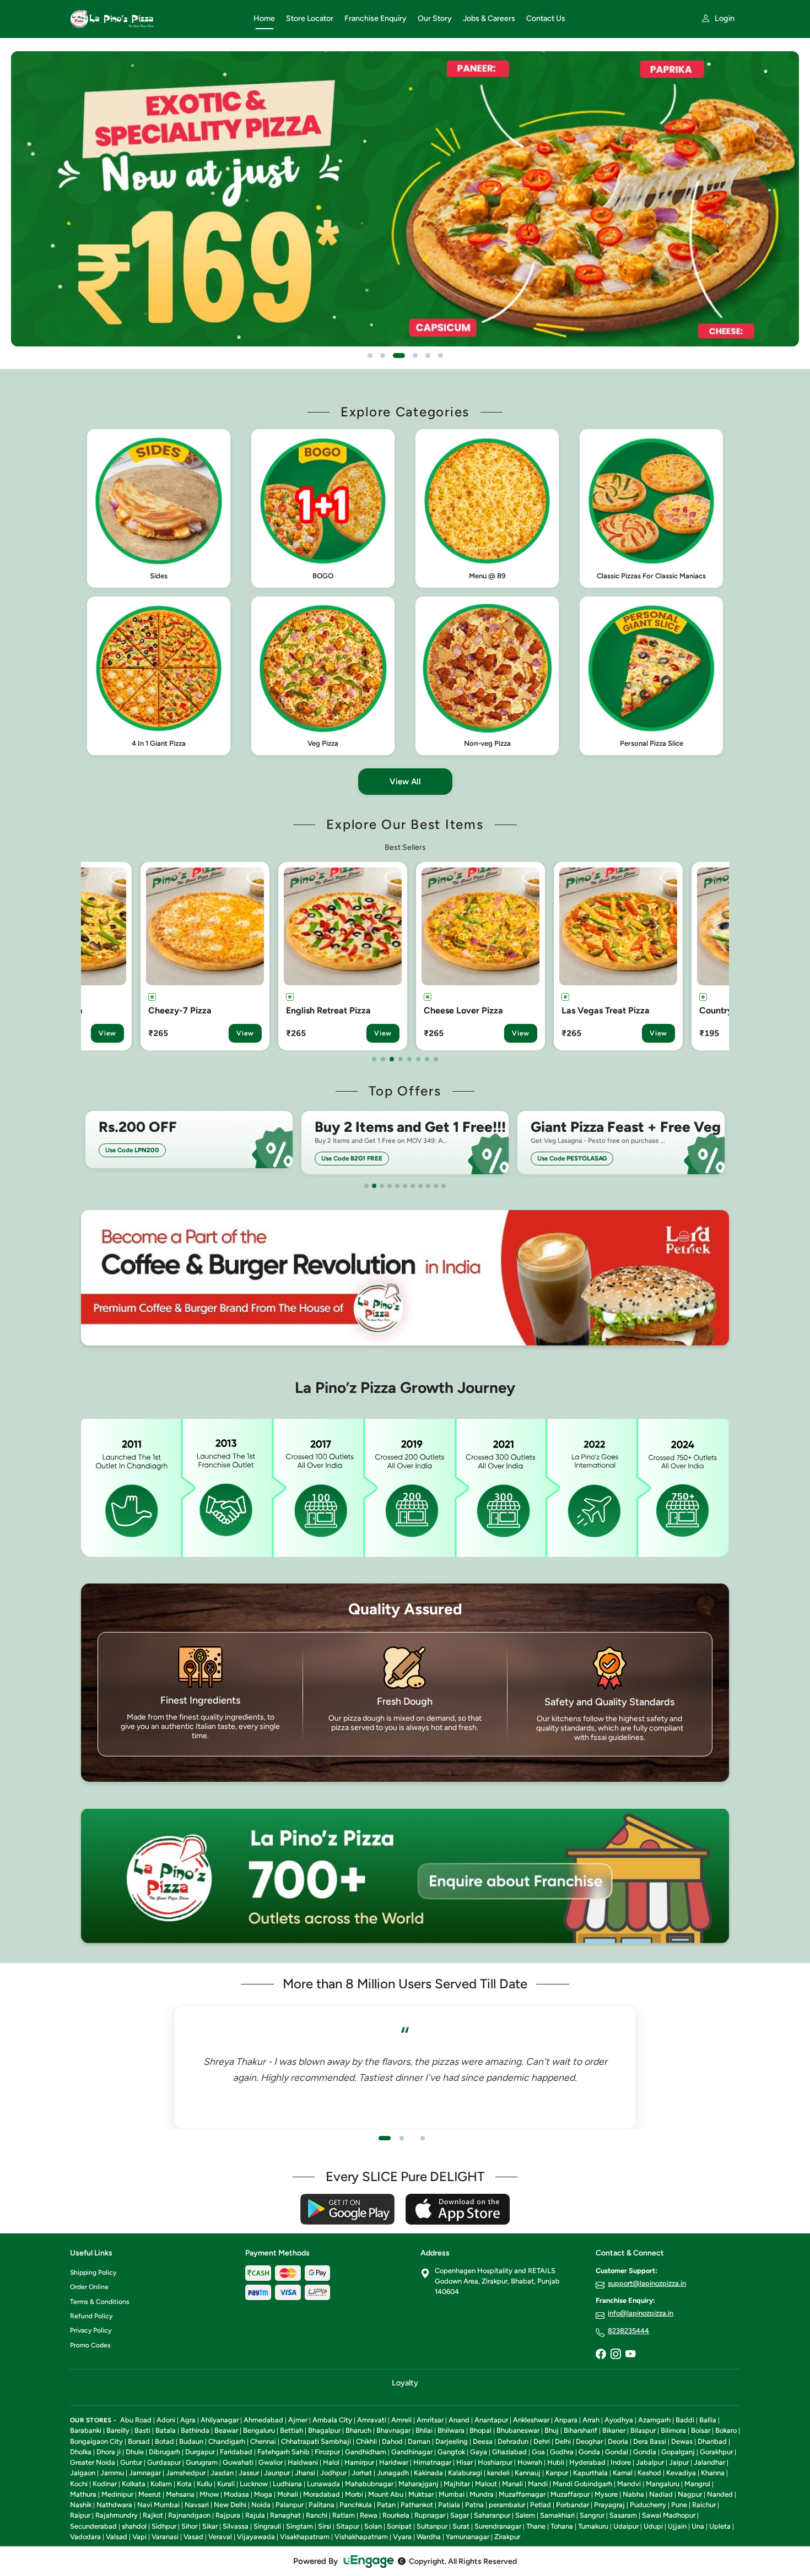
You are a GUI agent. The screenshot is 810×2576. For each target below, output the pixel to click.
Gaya (479, 2452)
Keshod (649, 2473)
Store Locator (310, 18)
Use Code (136, 1158)
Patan (386, 2505)
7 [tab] (427, 1059)
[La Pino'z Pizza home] (155, 19)
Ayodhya (619, 2420)
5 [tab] (409, 1059)
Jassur (249, 2473)
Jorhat (362, 2473)
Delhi (563, 2441)
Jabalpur (650, 2462)
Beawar (226, 2430)
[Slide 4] (412, 356)
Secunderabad (93, 2526)
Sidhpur (164, 2526)
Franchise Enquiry (376, 18)
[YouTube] (630, 2355)
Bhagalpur (324, 2430)
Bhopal (480, 2430)
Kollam (161, 2484)
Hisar (465, 2462)
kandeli (498, 2473)
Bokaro (726, 2430)
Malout (486, 2484)
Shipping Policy (93, 2273)
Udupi (653, 2526)
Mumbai (452, 2494)
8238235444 (628, 2331)
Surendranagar (498, 2526)
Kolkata (134, 2484)
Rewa (369, 2515)
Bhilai (424, 2430)
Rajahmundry (117, 2515)
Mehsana (180, 2494)
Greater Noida (93, 2462)
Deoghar (589, 2441)
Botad (164, 2441)
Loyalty (405, 2383)
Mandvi (629, 2484)
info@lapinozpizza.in (641, 2313)
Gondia (645, 2452)
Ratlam (344, 2515)
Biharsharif (580, 2430)
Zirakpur (507, 2537)
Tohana (562, 2526)
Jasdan (222, 2473)
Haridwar (394, 2462)
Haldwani (303, 2462)
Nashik (81, 2505)
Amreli (401, 2420)
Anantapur (491, 2420)
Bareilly (118, 2430)
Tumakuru (593, 2526)
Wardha (429, 2537)
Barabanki (86, 2430)
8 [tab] (436, 1059)
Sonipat (399, 2526)
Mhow (209, 2494)
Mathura (83, 2494)
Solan (373, 2526)
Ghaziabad (509, 2452)
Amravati (372, 2420)
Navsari (197, 2505)
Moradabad (322, 2494)
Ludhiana (287, 2484)
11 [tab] (444, 1186)
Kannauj (528, 2473)
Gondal (617, 2452)
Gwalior (271, 2462)
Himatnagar (432, 2462)
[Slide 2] (383, 356)
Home (264, 18)
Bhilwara (451, 2430)
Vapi (139, 2537)
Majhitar (457, 2484)
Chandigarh (227, 2441)
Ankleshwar (531, 2420)
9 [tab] (428, 1186)
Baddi (685, 2420)
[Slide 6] (441, 356)
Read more (405, 2099)
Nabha (633, 2494)
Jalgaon (83, 2473)
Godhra (562, 2452)
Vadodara (85, 2537)
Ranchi (317, 2515)
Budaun (191, 2441)
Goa (538, 2452)
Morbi (354, 2494)
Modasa (236, 2494)
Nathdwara (114, 2505)
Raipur (80, 2515)
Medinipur (117, 2494)
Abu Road (136, 2420)
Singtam (299, 2526)
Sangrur (592, 2515)
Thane (536, 2526)
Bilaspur (643, 2430)
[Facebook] (601, 2355)
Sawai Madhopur (669, 2515)
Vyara (402, 2537)
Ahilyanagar (220, 2420)
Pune (679, 2505)
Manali (512, 2484)
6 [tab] (418, 1059)
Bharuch (358, 2430)
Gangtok (451, 2452)
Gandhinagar (412, 2452)
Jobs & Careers (489, 18)
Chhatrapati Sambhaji (316, 2441)
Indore (621, 2462)
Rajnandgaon (189, 2515)
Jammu (112, 2473)
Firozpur (327, 2452)
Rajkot (153, 2515)
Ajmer (298, 2420)
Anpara (566, 2420)
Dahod (392, 2441)
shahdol (134, 2526)
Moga (263, 2494)
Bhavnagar (393, 2430)
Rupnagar (430, 2515)
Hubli (556, 2462)
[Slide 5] (428, 356)
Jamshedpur (186, 2473)
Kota (184, 2484)
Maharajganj (418, 2484)
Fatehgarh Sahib (283, 2452)
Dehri (542, 2441)
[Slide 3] (395, 356)
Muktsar (421, 2494)
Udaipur (626, 2526)
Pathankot (417, 2505)
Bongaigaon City (96, 2441)
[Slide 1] (370, 356)
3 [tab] (392, 1059)
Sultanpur (432, 2526)
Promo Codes (90, 2345)
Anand (459, 2420)
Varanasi (165, 2537)
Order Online (89, 2287)
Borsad (139, 2441)
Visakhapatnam (305, 2537)
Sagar (460, 2515)
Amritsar (430, 2420)
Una (698, 2526)
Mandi (538, 2484)
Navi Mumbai (158, 2505)
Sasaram (623, 2515)
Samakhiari (557, 2515)
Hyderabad (587, 2462)
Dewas (682, 2441)
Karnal (623, 2473)
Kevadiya (681, 2473)
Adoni (166, 2420)
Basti (142, 2430)
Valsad (117, 2537)
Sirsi (325, 2526)
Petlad (541, 2505)
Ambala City (332, 2420)
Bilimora (673, 2430)
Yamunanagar (468, 2537)
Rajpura (228, 2515)
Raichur (704, 2505)
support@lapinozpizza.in (647, 2283)
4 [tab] (401, 1059)
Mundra (482, 2494)
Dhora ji (109, 2452)
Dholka (81, 2452)
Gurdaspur (164, 2462)
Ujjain (677, 2526)
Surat (461, 2526)
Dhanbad (712, 2441)
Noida (261, 2505)
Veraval (220, 2537)
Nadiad (661, 2494)
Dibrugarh (164, 2452)
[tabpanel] (154, 956)
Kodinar (105, 2484)
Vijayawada (256, 2537)
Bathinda (195, 2430)
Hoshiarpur (495, 2462)
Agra (188, 2420)
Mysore (606, 2494)
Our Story (435, 18)
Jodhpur (333, 2473)
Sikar (210, 2526)
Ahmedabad (263, 2420)
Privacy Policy (91, 2330)
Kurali (226, 2484)
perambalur (507, 2505)
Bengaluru (259, 2430)
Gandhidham (366, 2452)
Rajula (255, 2515)
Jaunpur (277, 2473)
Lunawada (323, 2484)
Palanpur (290, 2505)
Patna (474, 2505)
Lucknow (254, 2484)
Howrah (530, 2462)
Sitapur (348, 2526)
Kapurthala (590, 2473)
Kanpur (557, 2473)
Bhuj (552, 2430)
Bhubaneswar (518, 2430)
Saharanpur (492, 2515)
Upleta (720, 2526)
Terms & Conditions (100, 2302)
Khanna (713, 2473)
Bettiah (291, 2430)
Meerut (150, 2494)
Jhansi (305, 2473)
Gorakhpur (716, 2452)
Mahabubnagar (369, 2484)
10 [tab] (436, 1186)
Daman (419, 2441)
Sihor (189, 2526)
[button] (159, 508)
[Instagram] (615, 2355)
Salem (525, 2515)
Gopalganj (678, 2452)
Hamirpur (359, 2462)
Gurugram (202, 2462)
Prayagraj (609, 2505)
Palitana (322, 2505)
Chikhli (366, 2441)
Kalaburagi (465, 2473)
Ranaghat (285, 2515)
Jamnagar (145, 2473)
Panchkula (356, 2505)
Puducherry (648, 2505)
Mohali (288, 2494)
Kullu (204, 2484)
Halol (331, 2462)
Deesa (483, 2441)
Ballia (708, 2420)
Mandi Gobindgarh (582, 2484)
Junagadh (393, 2473)
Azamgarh (654, 2420)
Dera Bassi (650, 2441)
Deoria (618, 2441)
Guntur (131, 2462)
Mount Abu (386, 2494)
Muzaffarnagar (522, 2494)
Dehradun (513, 2441)
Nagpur (690, 2494)
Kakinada (428, 2473)
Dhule (135, 2452)
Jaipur (679, 2462)
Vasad (193, 2537)
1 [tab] (374, 1059)
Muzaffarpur (570, 2494)
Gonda (589, 2452)
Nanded (720, 2494)
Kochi (79, 2484)
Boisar (701, 2430)
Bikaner (614, 2430)
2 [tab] (383, 1059)
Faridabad (236, 2452)
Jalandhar (709, 2462)
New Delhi (230, 2505)
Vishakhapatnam (361, 2537)
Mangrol (697, 2484)
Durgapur (200, 2452)
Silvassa (236, 2526)
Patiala (449, 2505)
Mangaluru (663, 2484)
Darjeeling (452, 2441)
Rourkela (396, 2515)
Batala (166, 2430)
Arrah (591, 2420)
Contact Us (546, 18)
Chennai (263, 2441)
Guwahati (238, 2462)
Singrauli (267, 2526)
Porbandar (573, 2505)
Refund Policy (91, 2316)
